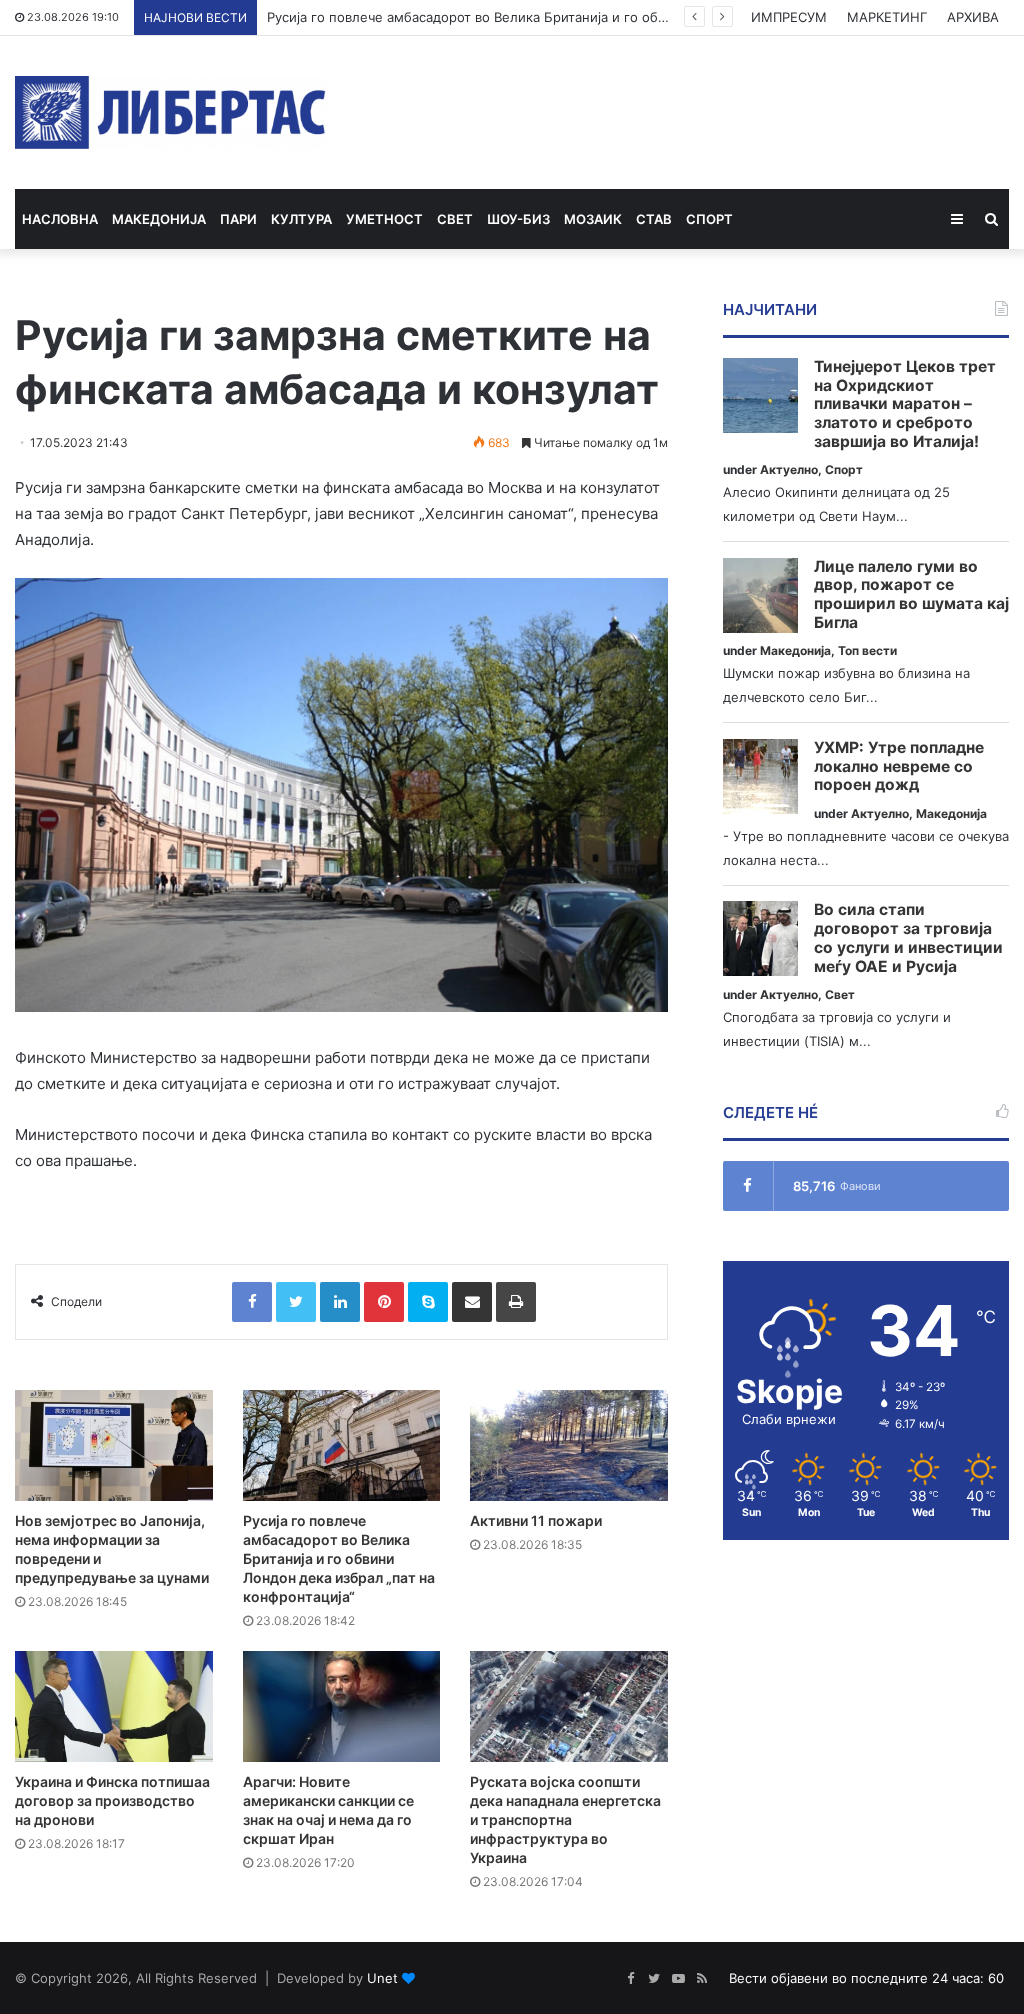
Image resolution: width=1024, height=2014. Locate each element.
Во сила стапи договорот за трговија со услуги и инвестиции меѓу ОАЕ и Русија (908, 938)
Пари (238, 219)
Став (654, 219)
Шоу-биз (518, 219)
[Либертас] (170, 112)
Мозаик (593, 219)
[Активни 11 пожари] (569, 1445)
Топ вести (867, 650)
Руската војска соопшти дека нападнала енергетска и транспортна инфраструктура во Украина (565, 1819)
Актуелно (789, 469)
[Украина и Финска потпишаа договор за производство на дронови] (114, 1706)
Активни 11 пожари (536, 1520)
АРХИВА (973, 17)
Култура (301, 219)
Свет (455, 219)
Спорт (709, 219)
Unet (382, 1978)
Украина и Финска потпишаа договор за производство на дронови (112, 1800)
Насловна (60, 219)
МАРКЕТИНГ (887, 17)
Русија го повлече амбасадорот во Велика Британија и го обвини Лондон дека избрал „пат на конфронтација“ (622, 17)
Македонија (159, 219)
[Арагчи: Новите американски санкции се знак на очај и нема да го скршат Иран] (342, 1706)
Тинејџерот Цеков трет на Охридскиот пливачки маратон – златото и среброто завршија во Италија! (905, 404)
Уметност (384, 219)
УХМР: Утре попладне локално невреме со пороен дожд (899, 766)
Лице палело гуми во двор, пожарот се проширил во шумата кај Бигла (911, 595)
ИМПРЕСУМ (789, 17)
